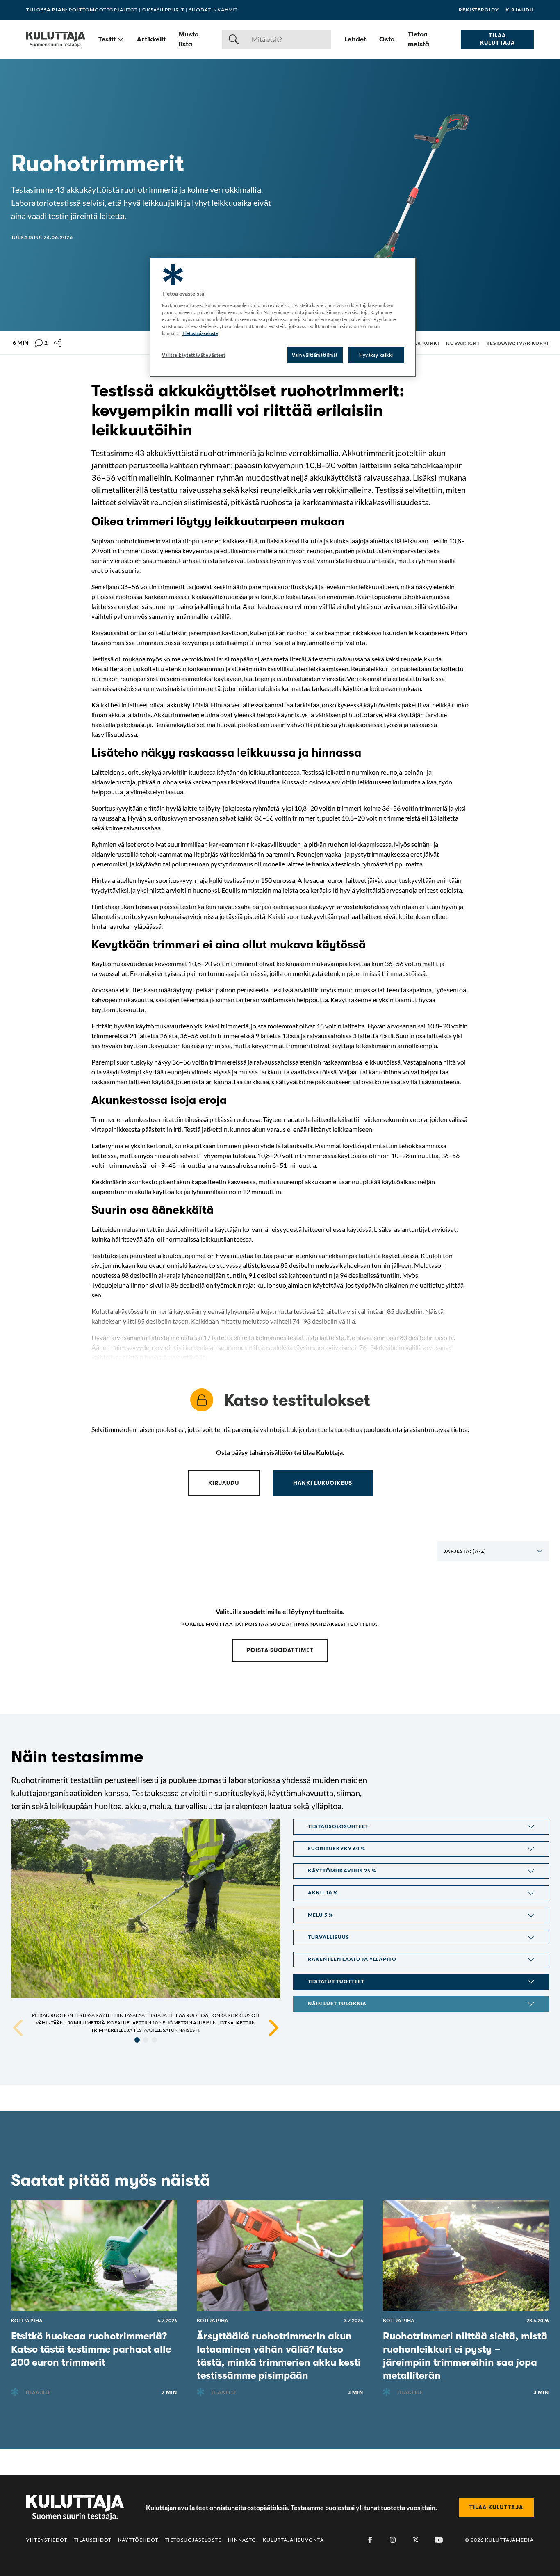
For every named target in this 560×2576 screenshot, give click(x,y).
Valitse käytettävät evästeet (194, 355)
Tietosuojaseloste (193, 2540)
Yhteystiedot (47, 2540)
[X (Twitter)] (416, 2540)
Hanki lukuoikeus (323, 1483)
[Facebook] (370, 2540)
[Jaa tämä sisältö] (58, 343)
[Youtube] (439, 2540)
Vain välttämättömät (315, 355)
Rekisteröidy (479, 10)
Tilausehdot (93, 2540)
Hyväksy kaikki (376, 355)
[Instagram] (393, 2540)
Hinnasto (242, 2540)
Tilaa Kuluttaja (497, 39)
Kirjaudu (520, 10)
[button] (421, 1827)
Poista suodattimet (280, 1650)
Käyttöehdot (138, 2540)
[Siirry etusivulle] (56, 39)
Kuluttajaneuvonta (293, 2540)
